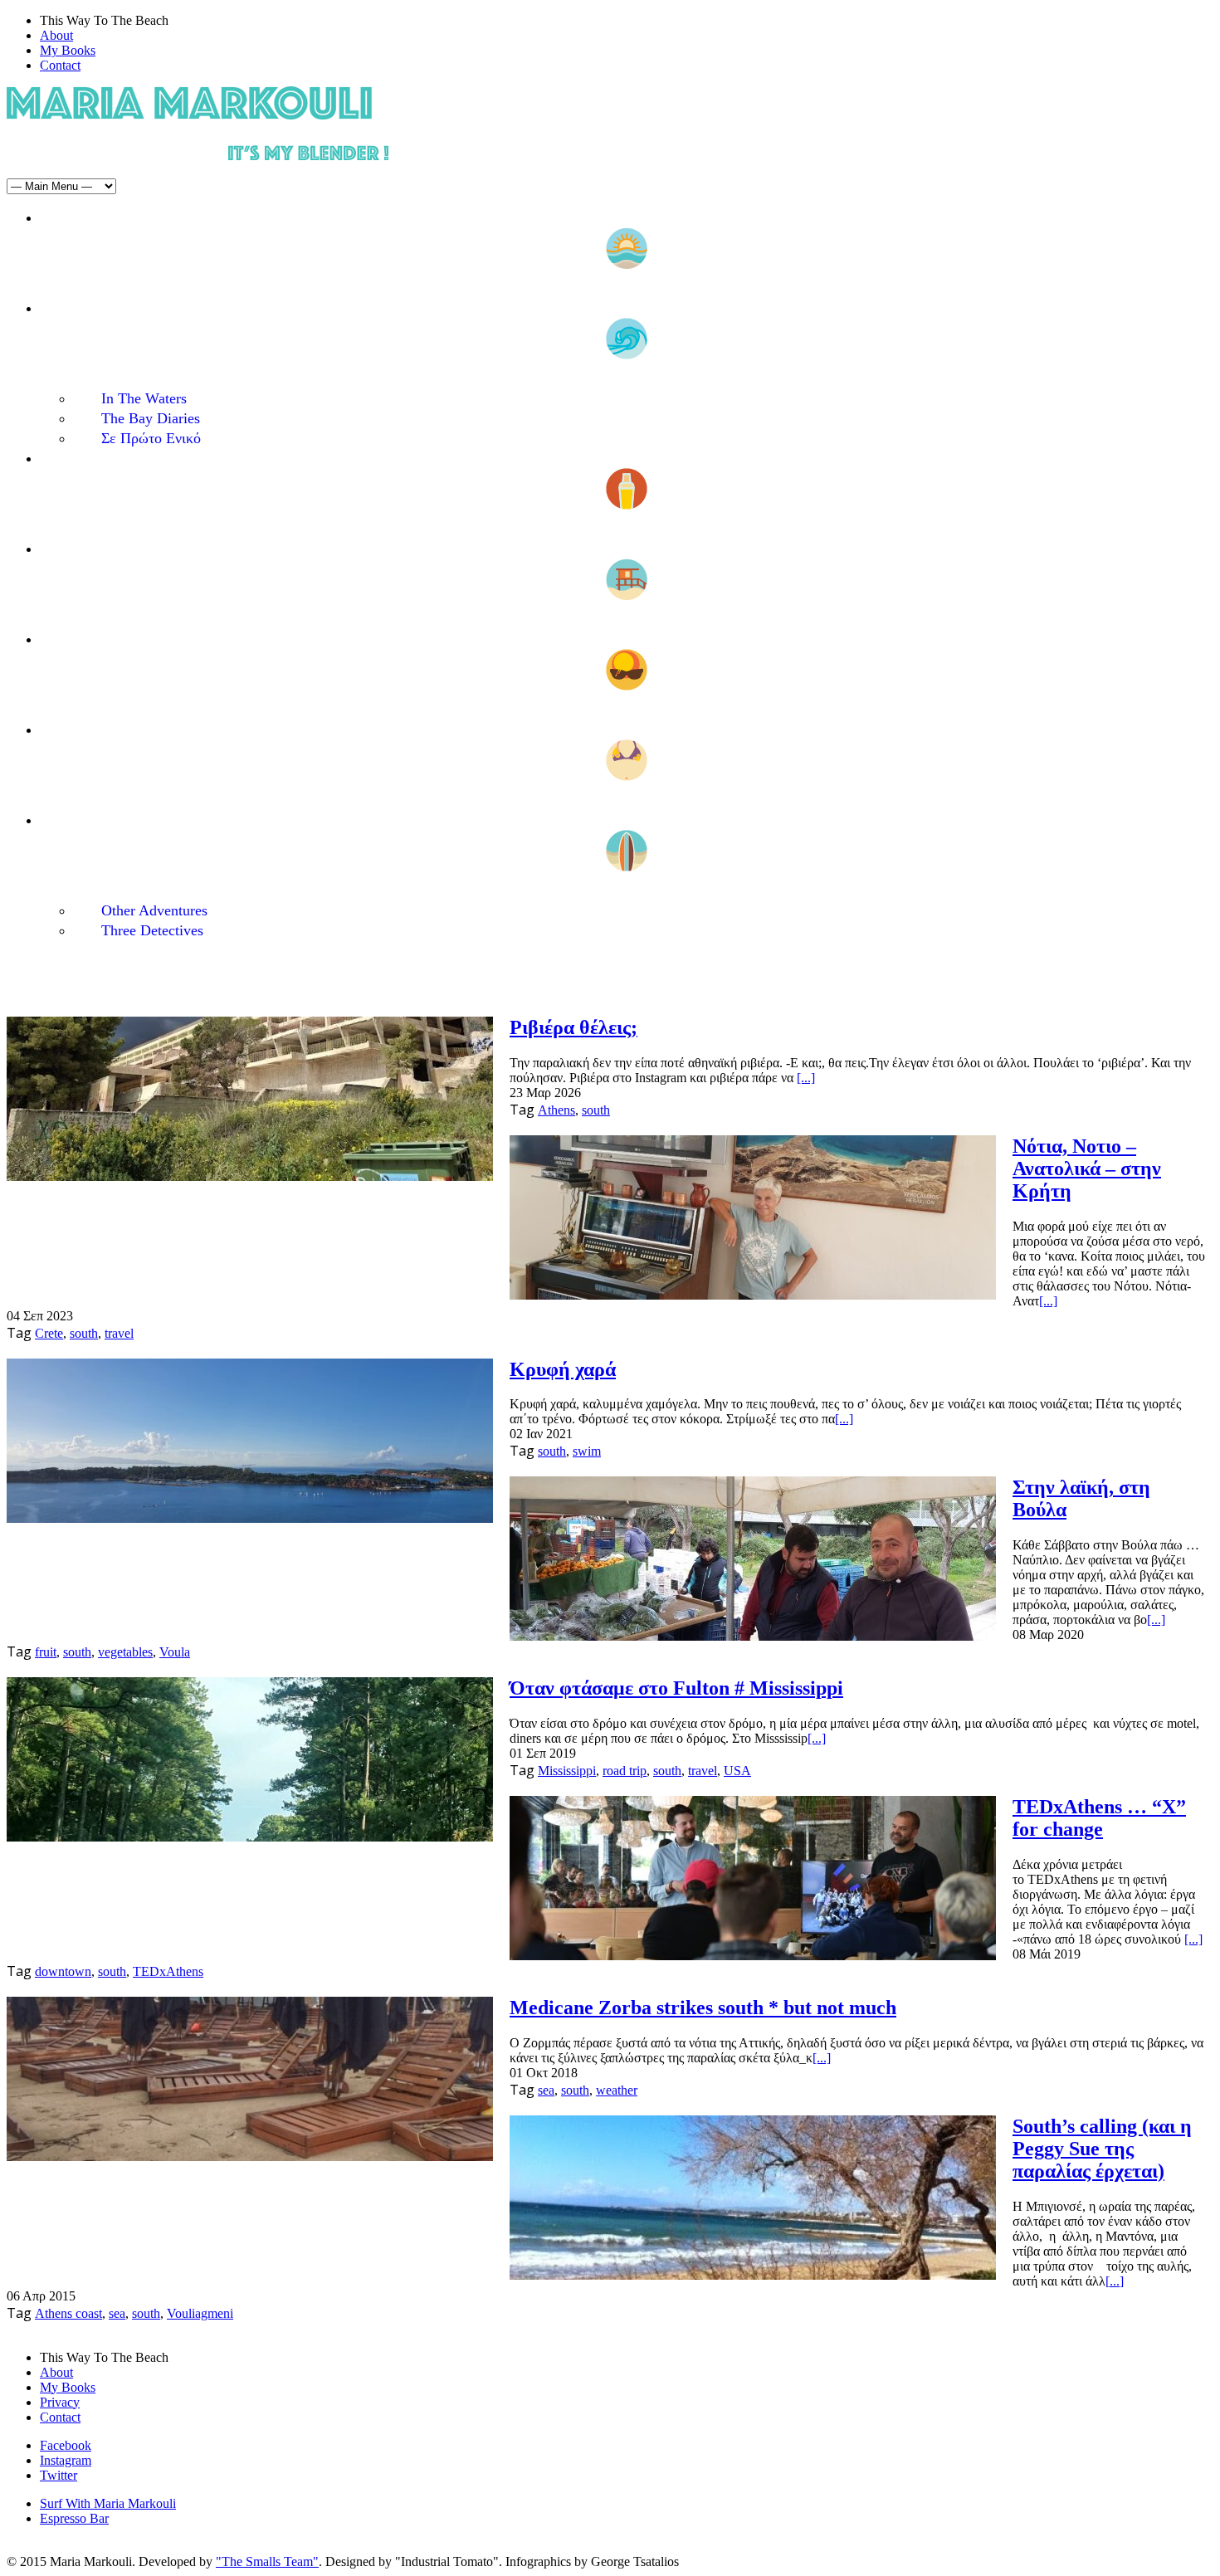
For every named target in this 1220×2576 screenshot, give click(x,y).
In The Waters (144, 398)
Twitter (59, 2475)
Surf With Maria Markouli (108, 2503)
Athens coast (68, 2313)
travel (119, 1333)
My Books (68, 50)
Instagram (66, 2460)
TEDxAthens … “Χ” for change (1099, 1818)
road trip (625, 1771)
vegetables (125, 1652)
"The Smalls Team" (267, 2561)
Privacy (60, 2402)
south (596, 1110)
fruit (46, 1652)
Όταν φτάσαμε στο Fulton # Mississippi (676, 1688)
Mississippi (567, 1771)
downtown (63, 1971)
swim (587, 1451)
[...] (806, 1078)
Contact (60, 65)
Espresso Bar (74, 2518)
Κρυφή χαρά (563, 1369)
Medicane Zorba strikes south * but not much (703, 2008)
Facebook (66, 2445)
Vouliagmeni (200, 2313)
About (56, 35)
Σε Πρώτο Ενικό (151, 438)
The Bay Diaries (151, 418)
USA (737, 1771)
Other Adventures (154, 910)
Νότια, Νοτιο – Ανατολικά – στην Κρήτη (1087, 1168)
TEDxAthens (168, 1971)
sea (546, 2090)
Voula (175, 1652)
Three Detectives (152, 930)
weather (617, 2090)
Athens (556, 1110)
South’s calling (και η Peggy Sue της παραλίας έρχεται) (1102, 2149)
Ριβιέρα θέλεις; (573, 1027)
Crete (49, 1333)
